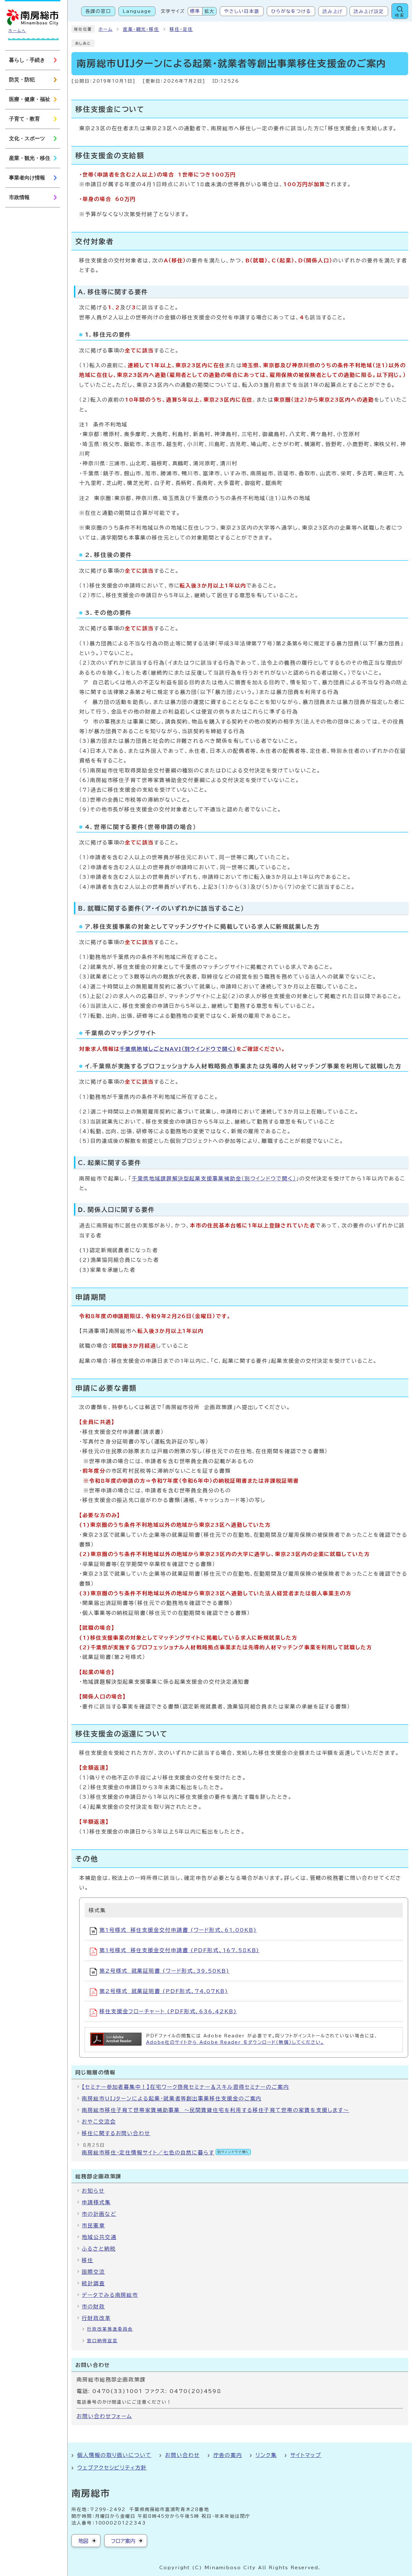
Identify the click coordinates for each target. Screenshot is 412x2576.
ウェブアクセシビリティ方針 (112, 2468)
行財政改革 (96, 2318)
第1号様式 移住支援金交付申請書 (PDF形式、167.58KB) (179, 1950)
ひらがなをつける (291, 11)
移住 (88, 2260)
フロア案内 (123, 2541)
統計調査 (93, 2283)
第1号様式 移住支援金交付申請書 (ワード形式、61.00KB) (178, 1930)
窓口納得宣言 (102, 2341)
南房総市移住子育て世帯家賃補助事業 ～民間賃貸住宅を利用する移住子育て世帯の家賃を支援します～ (215, 2110)
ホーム (106, 29)
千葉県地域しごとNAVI (178, 1049)
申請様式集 (96, 2202)
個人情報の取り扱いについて (114, 2455)
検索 (400, 15)
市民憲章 (93, 2226)
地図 (83, 2541)
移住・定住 (181, 29)
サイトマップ (306, 2455)
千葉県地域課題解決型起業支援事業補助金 (214, 1179)
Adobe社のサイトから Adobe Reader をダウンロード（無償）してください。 (235, 2042)
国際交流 (93, 2272)
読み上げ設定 (369, 11)
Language (137, 11)
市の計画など (99, 2214)
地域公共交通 (99, 2237)
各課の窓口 (98, 11)
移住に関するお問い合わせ (116, 2133)
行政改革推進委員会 (110, 2329)
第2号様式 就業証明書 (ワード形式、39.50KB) (164, 1971)
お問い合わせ (183, 2455)
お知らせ (93, 2191)
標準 (195, 11)
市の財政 (93, 2307)
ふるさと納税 (99, 2249)
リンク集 (266, 2455)
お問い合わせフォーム (104, 2416)
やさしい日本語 (242, 11)
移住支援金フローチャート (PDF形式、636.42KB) (168, 2011)
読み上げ (333, 11)
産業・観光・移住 (141, 29)
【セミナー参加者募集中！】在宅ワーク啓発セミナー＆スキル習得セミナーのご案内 (185, 2087)
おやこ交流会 (99, 2122)
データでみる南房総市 (110, 2295)
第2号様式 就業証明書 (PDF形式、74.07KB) (164, 1991)
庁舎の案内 (228, 2455)
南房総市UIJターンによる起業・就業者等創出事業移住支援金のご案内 (172, 2098)
